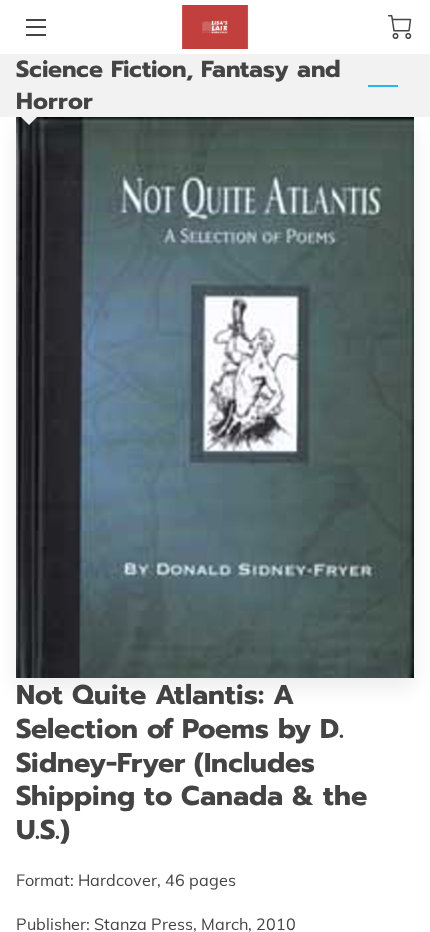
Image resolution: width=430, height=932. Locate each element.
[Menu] (34, 27)
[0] (400, 27)
